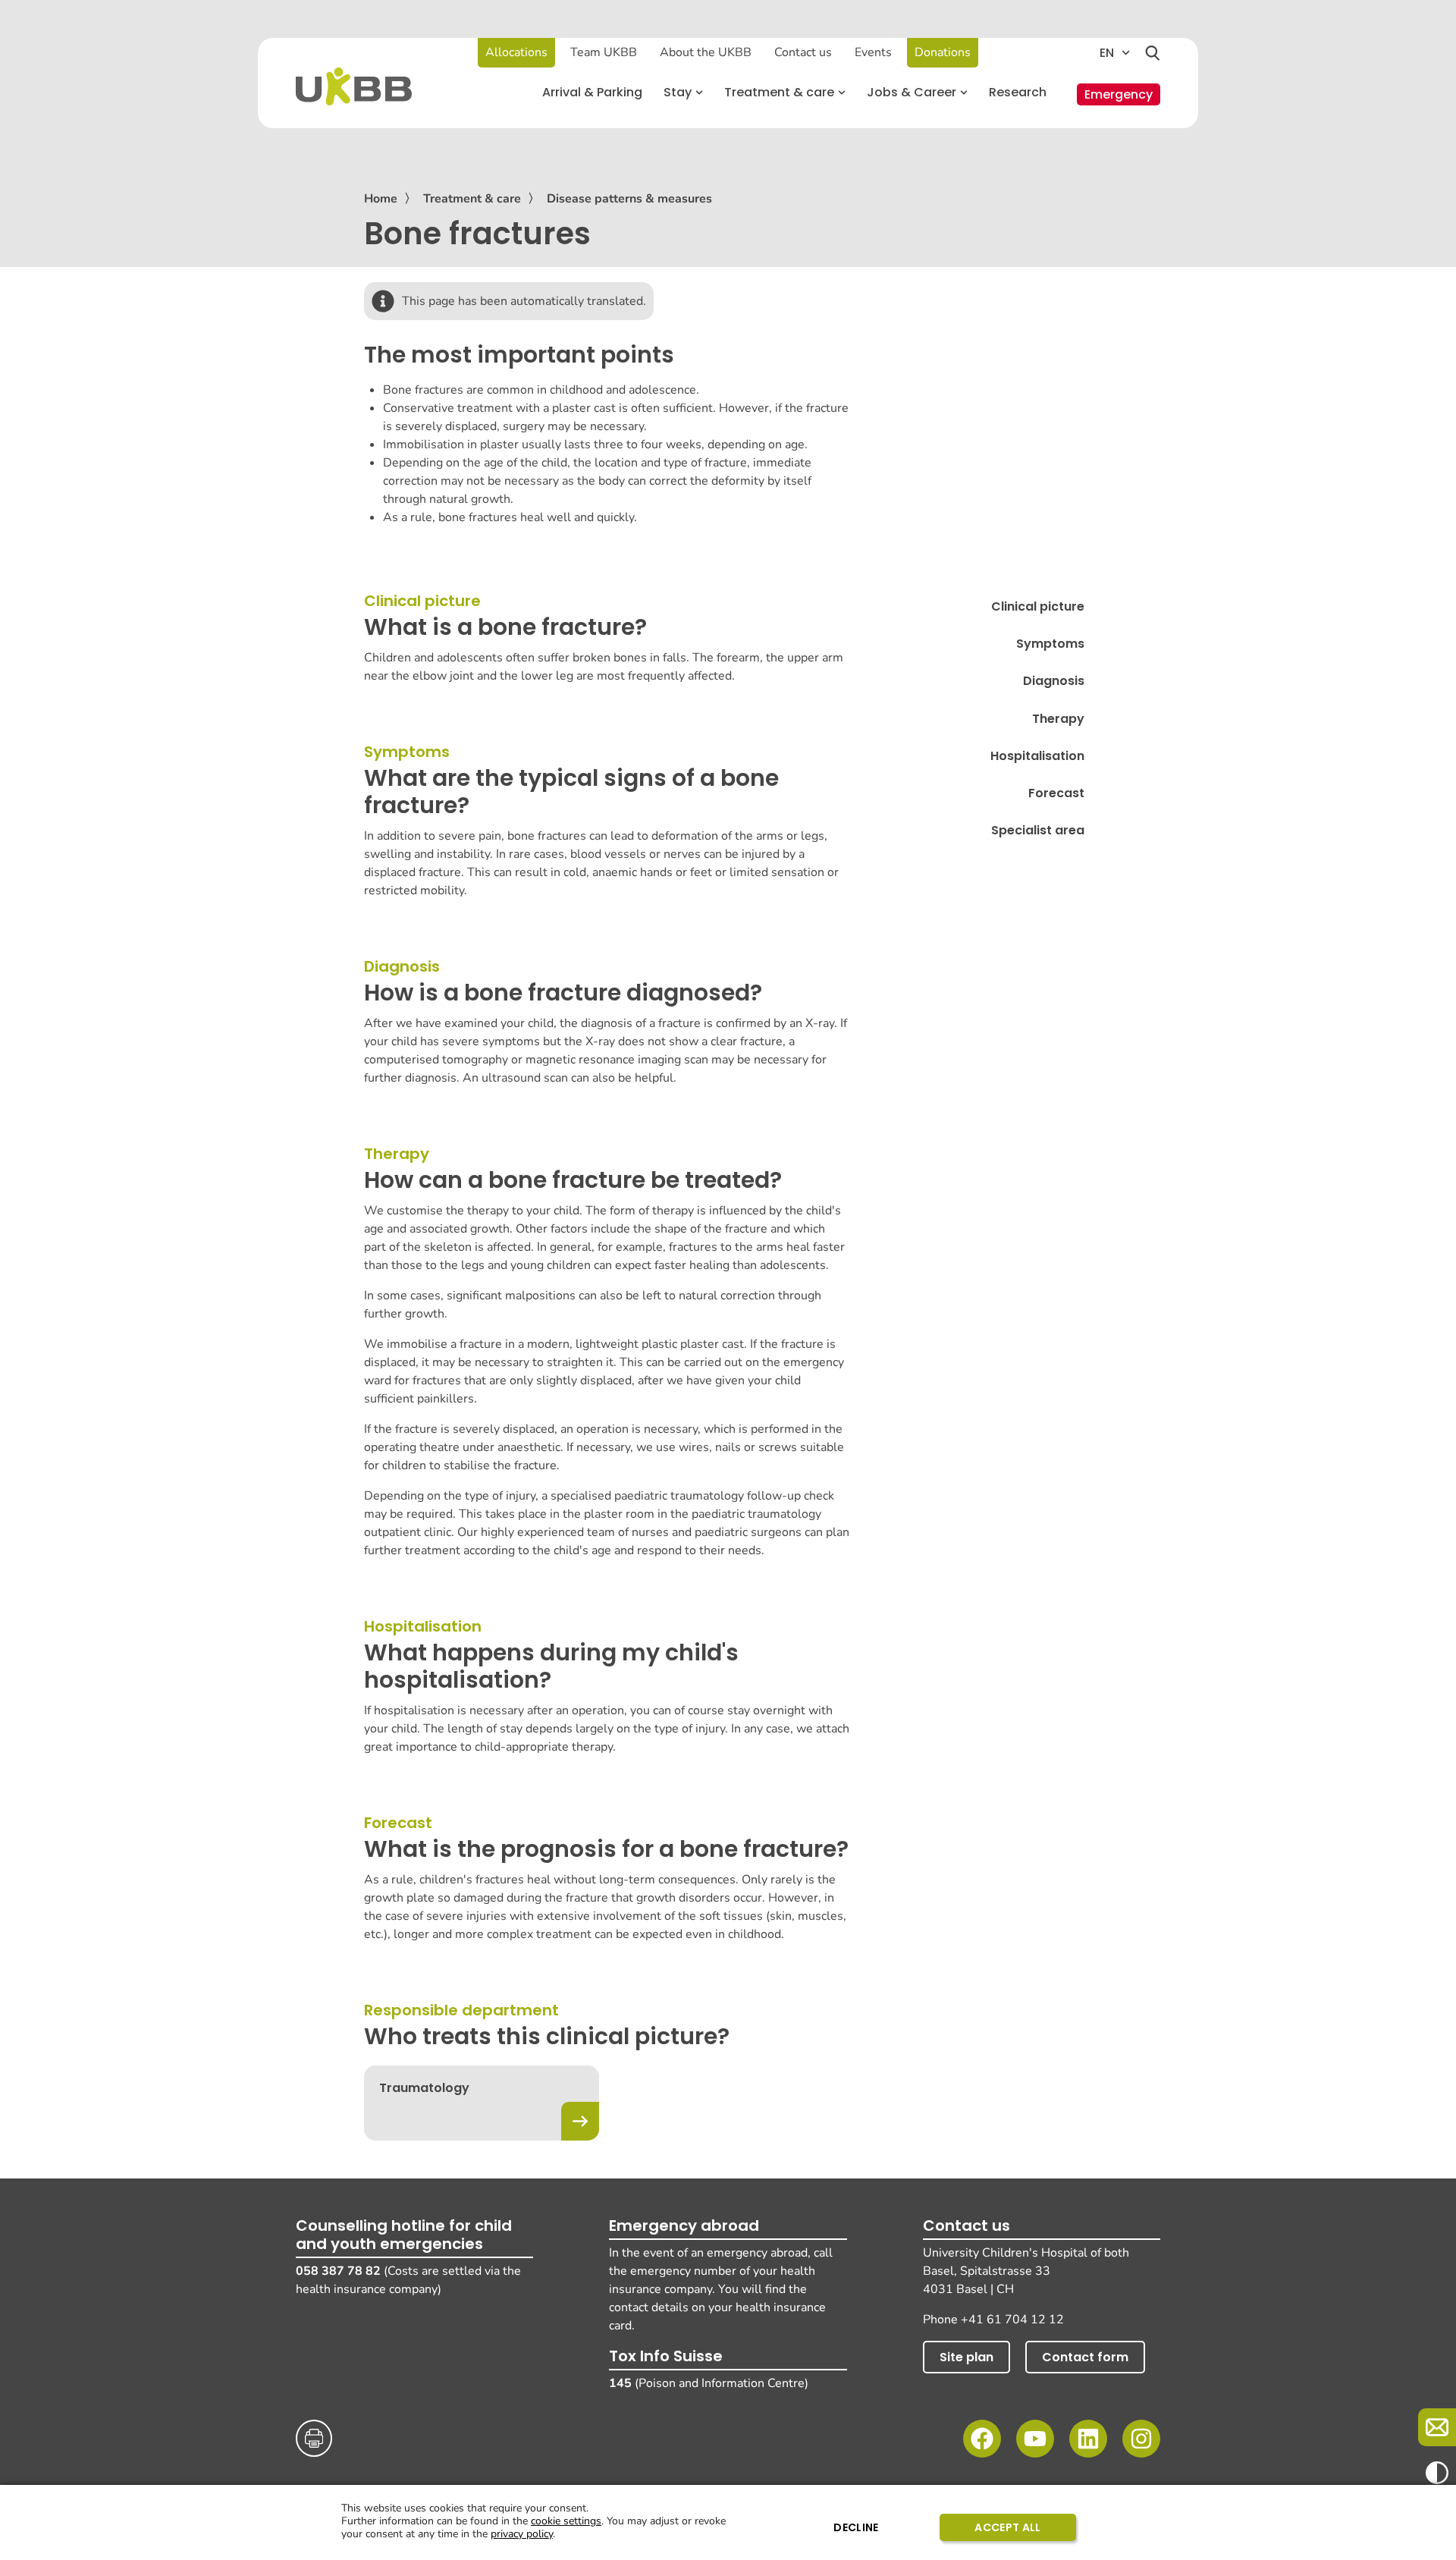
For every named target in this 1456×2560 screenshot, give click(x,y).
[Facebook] (982, 2439)
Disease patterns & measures (629, 199)
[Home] (354, 86)
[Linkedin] (1088, 2439)
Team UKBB (604, 52)
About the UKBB (706, 52)
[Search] (1153, 53)
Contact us (803, 52)
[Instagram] (1141, 2439)
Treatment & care (472, 199)
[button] (683, 93)
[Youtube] (1035, 2439)
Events (873, 52)
